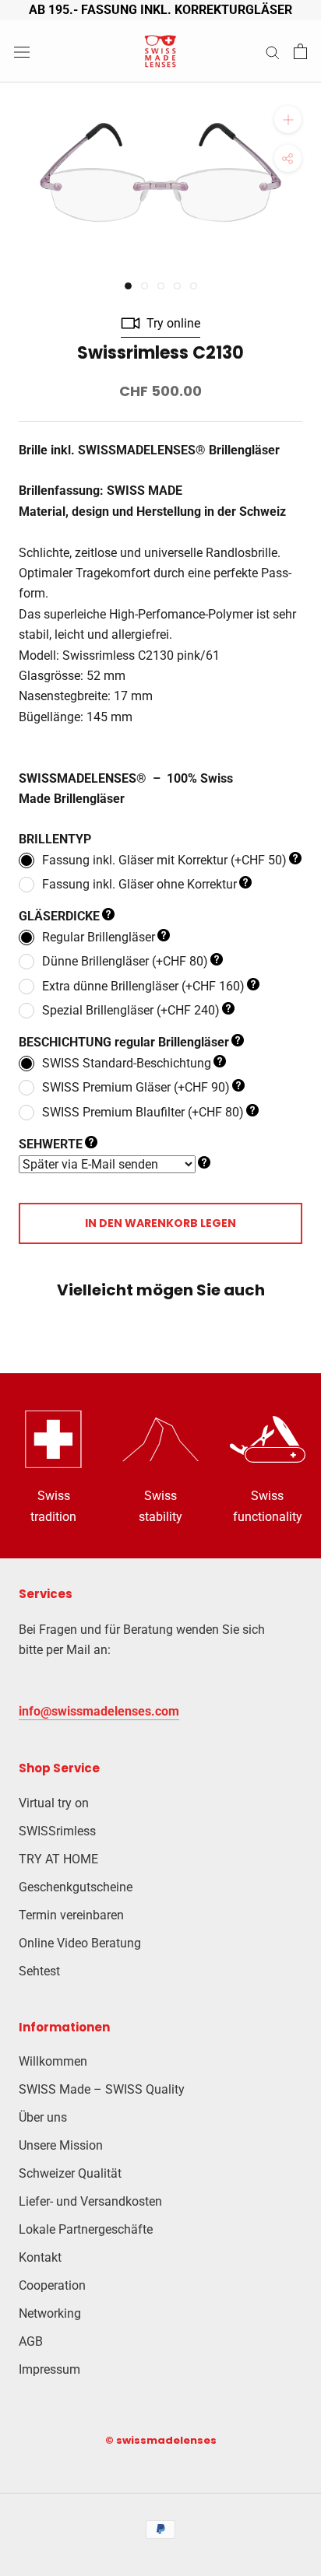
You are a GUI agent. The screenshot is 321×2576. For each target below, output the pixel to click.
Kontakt (40, 2257)
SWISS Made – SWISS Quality (102, 2089)
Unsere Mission (61, 2145)
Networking (50, 2313)
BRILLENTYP (55, 839)
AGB (31, 2341)
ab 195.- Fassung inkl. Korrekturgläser (160, 10)
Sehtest (39, 1971)
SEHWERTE (51, 1144)
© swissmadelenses (161, 2440)
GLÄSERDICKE (59, 916)
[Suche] (273, 52)
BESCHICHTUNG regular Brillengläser (124, 1042)
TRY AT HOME (58, 1859)
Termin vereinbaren (71, 1915)
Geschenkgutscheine (76, 1887)
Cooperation (52, 2285)
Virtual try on (54, 1803)
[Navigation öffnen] (22, 51)
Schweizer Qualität (70, 2173)
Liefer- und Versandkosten (90, 2201)
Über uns (43, 2117)
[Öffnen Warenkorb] (300, 51)
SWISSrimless (57, 1831)
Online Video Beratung (80, 1943)
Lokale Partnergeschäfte (86, 2229)
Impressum (49, 2369)
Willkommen (53, 2061)
